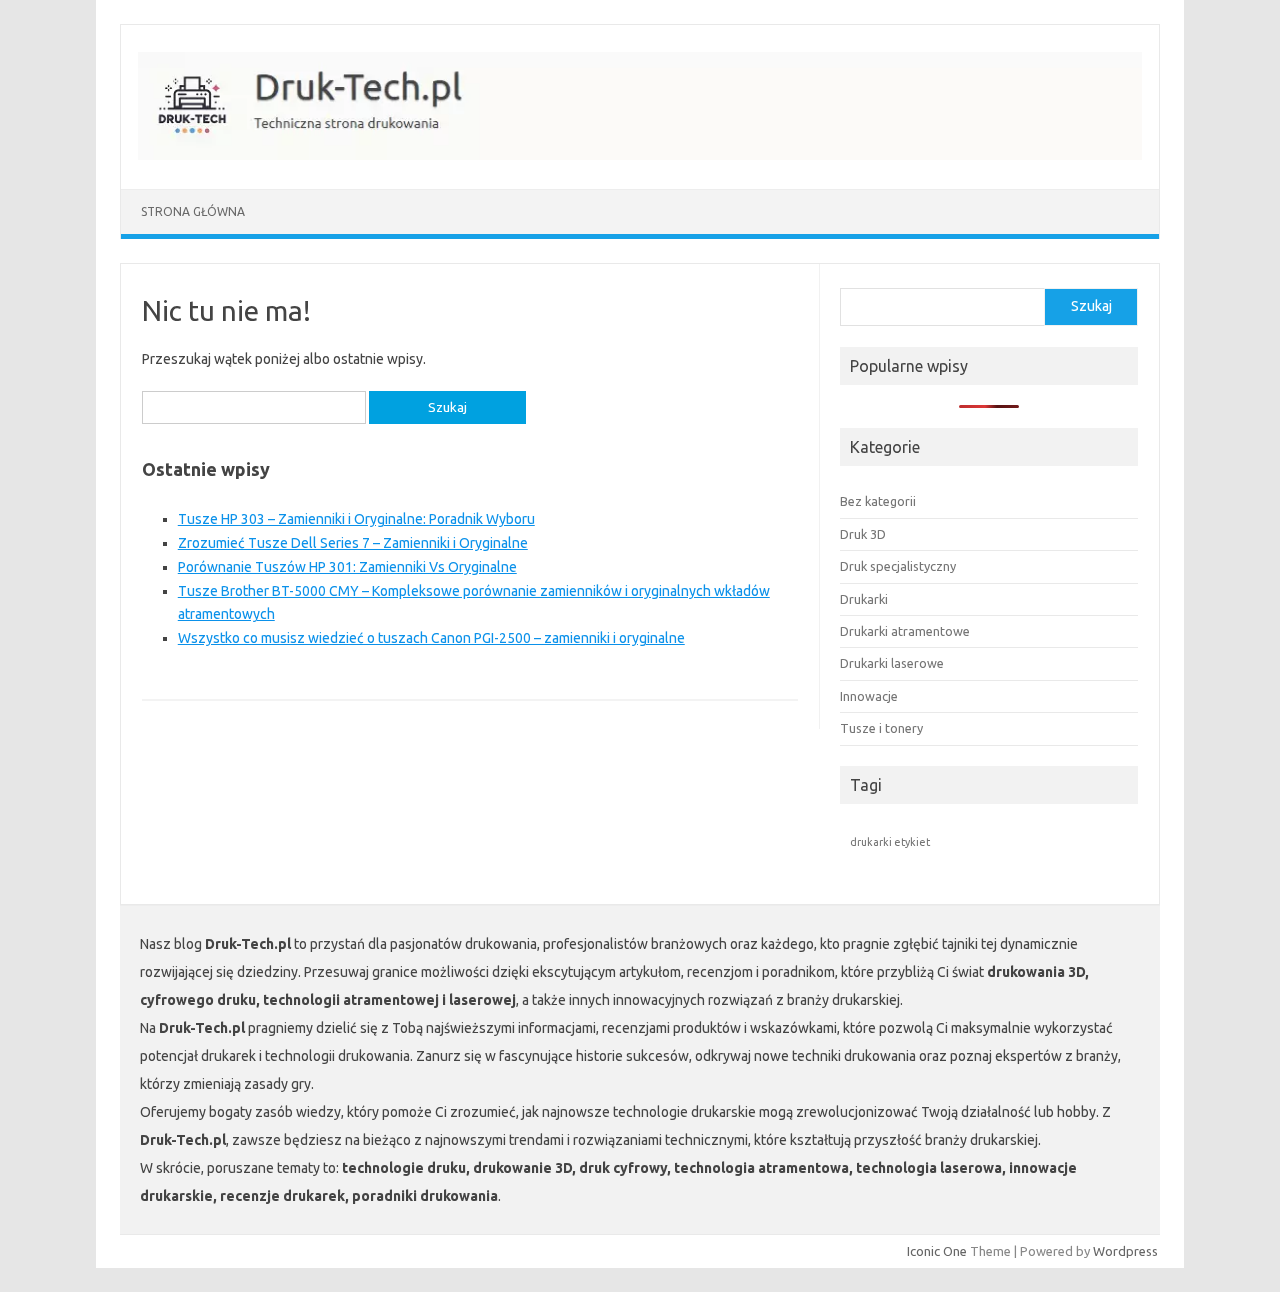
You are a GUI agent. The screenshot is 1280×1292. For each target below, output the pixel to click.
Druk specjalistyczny (898, 566)
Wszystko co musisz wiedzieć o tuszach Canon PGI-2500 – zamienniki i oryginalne (431, 638)
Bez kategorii (878, 501)
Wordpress (1125, 1251)
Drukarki (864, 599)
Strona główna (193, 211)
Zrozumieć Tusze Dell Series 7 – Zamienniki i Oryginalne (353, 543)
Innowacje (869, 696)
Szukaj (1091, 306)
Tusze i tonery (881, 728)
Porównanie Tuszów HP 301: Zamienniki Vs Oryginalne (347, 567)
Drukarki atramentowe (905, 631)
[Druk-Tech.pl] (650, 155)
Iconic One (937, 1251)
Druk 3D (863, 534)
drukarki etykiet (890, 842)
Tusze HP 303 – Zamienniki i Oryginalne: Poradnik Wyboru (356, 519)
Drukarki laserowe (892, 663)
